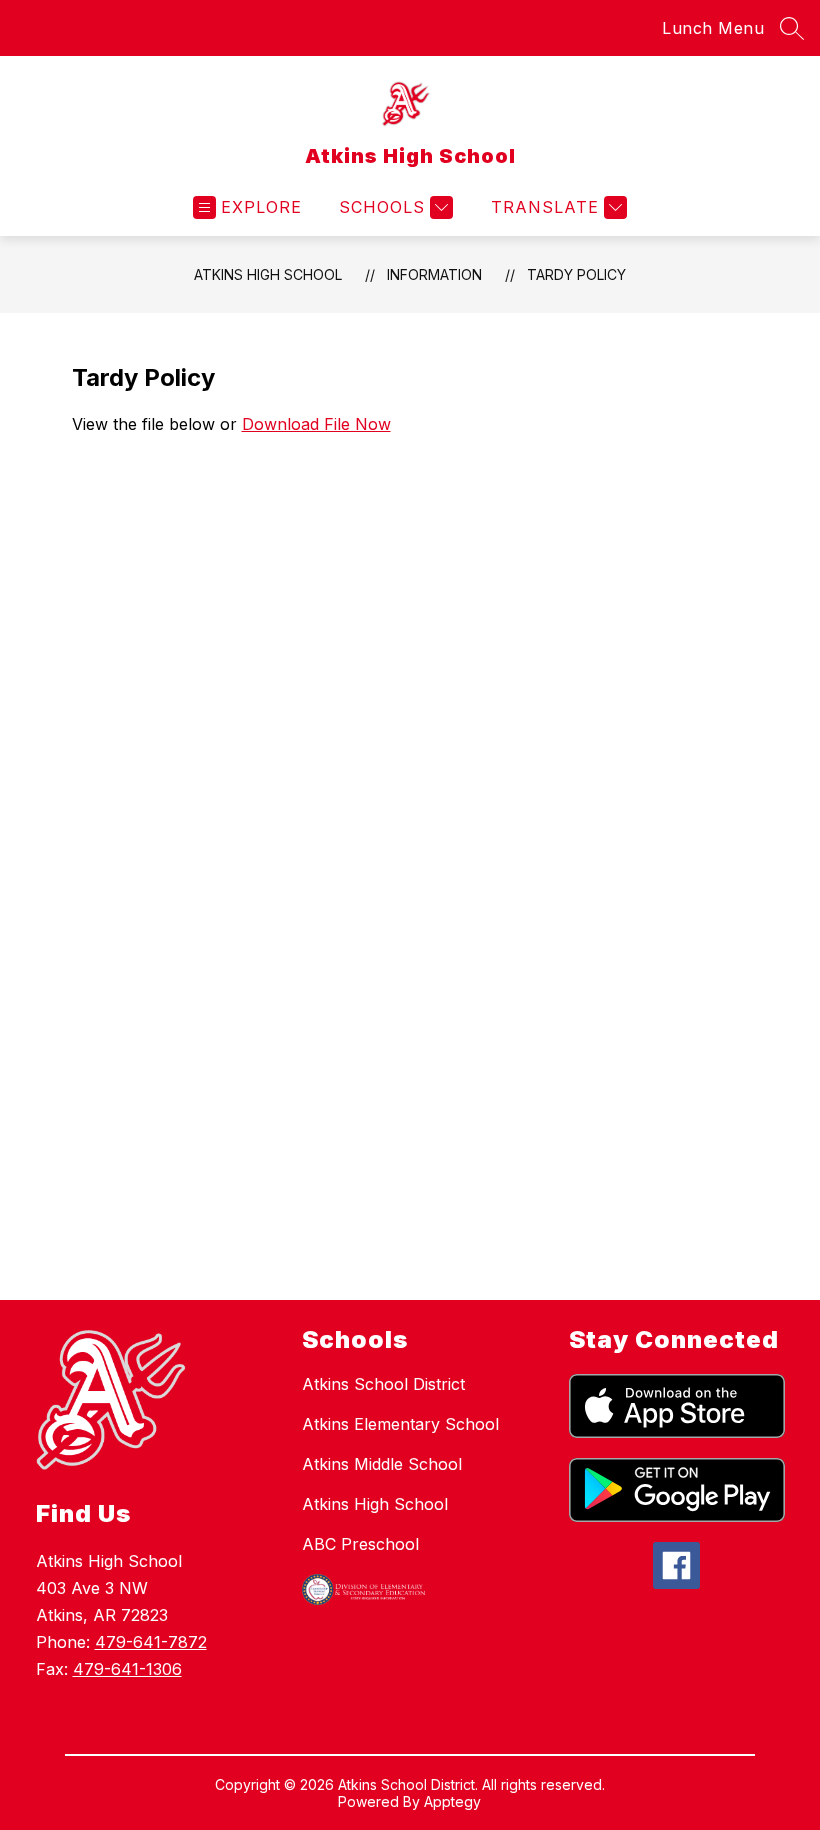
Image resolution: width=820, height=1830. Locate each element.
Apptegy (452, 1801)
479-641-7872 (151, 1642)
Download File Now (316, 424)
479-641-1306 (127, 1669)
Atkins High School (268, 274)
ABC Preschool (360, 1544)
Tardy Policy (576, 274)
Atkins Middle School (382, 1464)
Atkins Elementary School (400, 1424)
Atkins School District (383, 1384)
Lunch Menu (713, 28)
